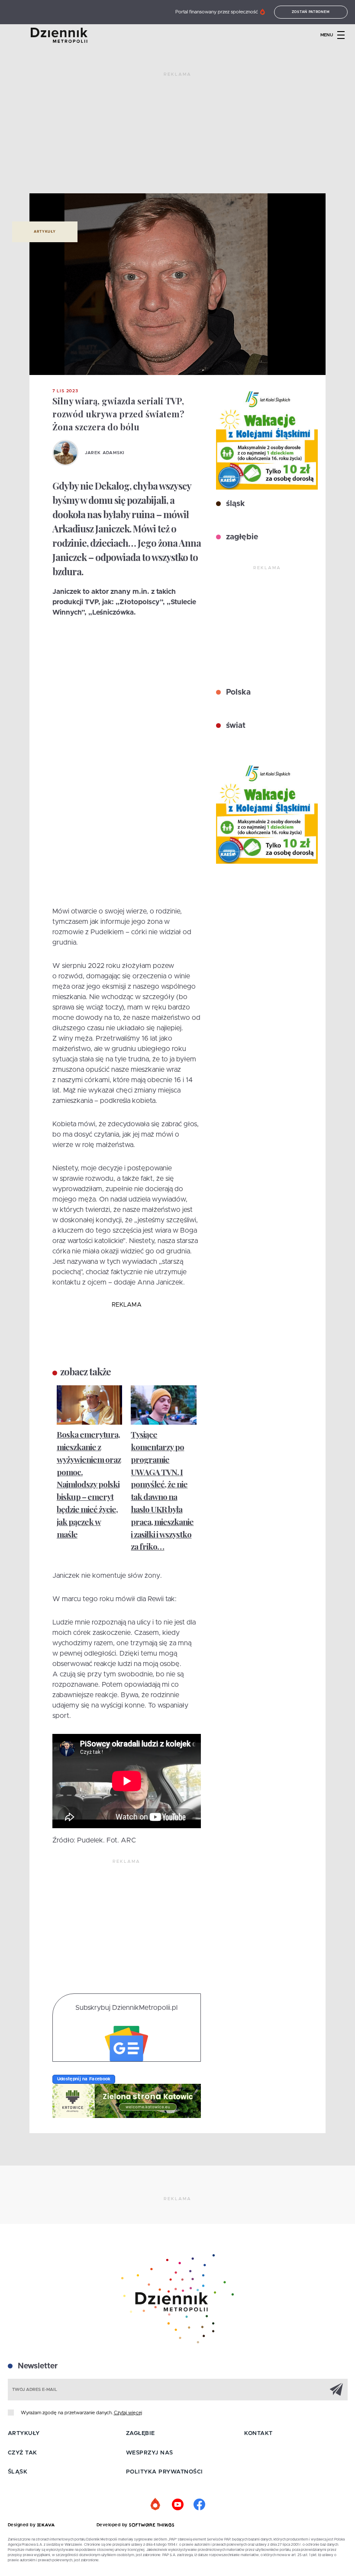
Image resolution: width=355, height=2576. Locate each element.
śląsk (234, 504)
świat (235, 726)
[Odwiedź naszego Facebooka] (199, 2505)
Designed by (23, 2525)
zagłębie (241, 537)
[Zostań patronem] (156, 2505)
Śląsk (18, 2472)
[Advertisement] (177, 136)
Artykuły (45, 232)
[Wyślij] (336, 2389)
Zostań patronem (311, 12)
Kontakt (258, 2433)
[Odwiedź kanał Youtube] (177, 2505)
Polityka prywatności (165, 2472)
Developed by (113, 2525)
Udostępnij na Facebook (84, 2079)
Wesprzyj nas (150, 2453)
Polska (237, 692)
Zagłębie (140, 2433)
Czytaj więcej (128, 2413)
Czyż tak (23, 2453)
